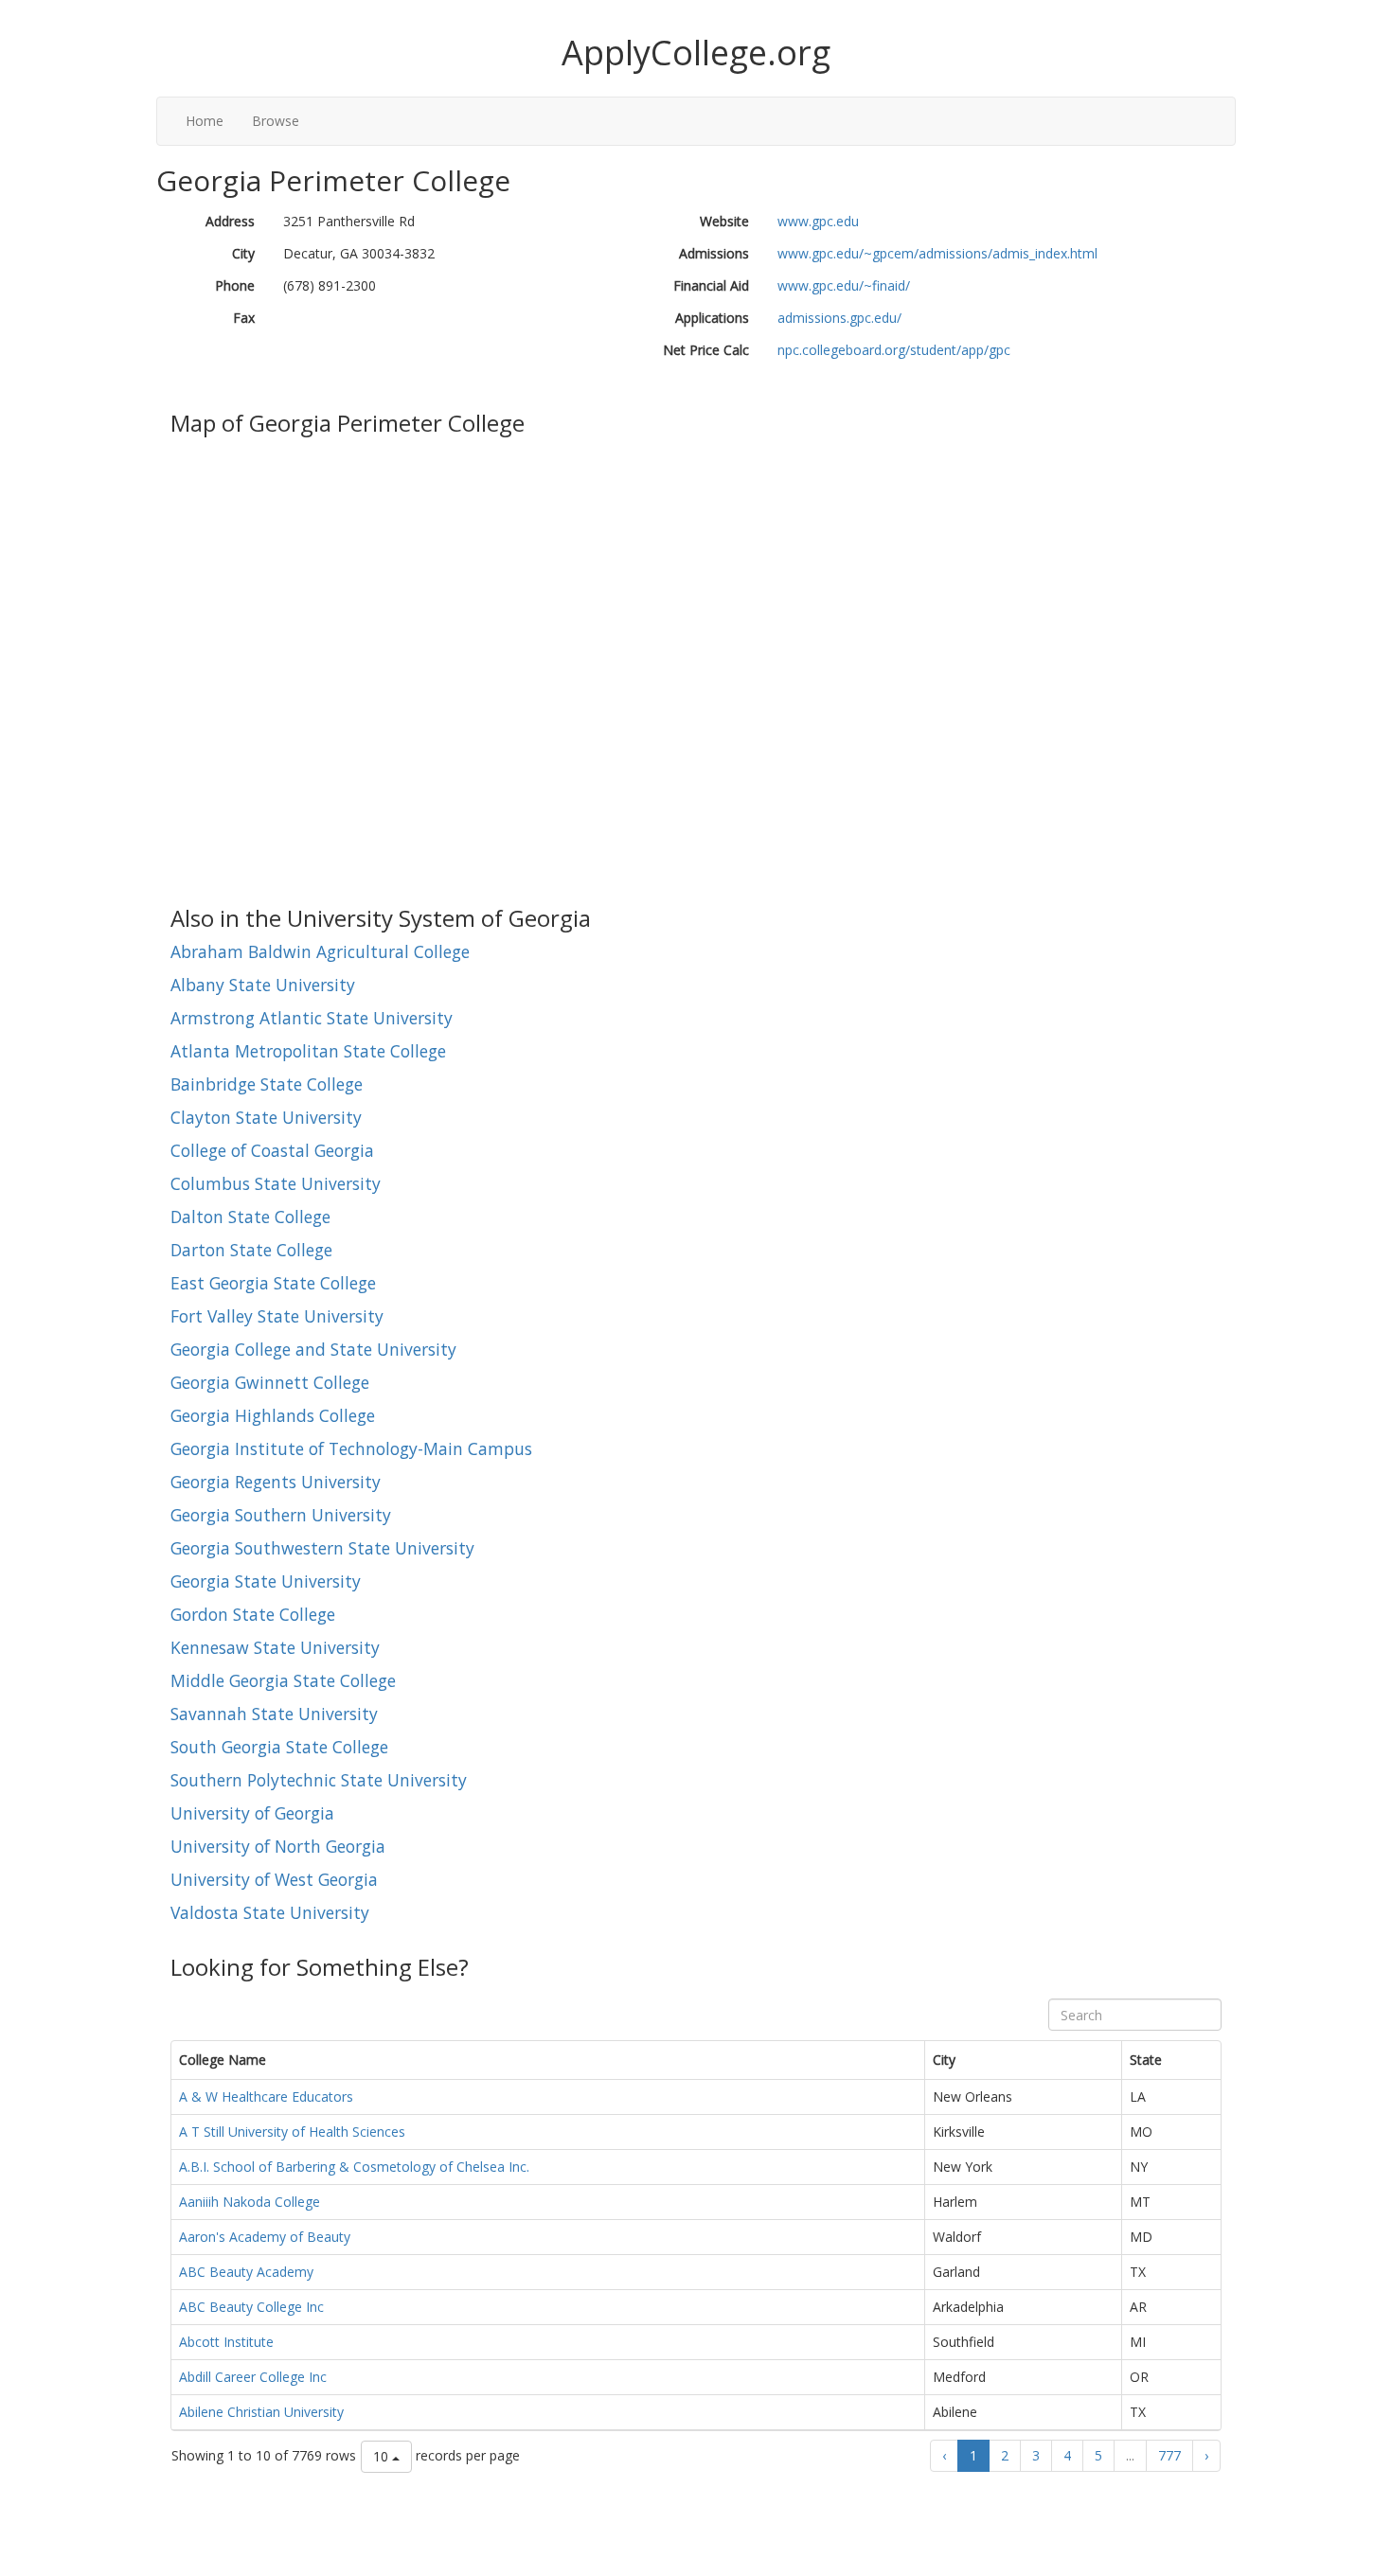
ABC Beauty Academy (246, 2272)
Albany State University (263, 985)
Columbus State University (276, 1183)
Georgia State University (266, 1581)
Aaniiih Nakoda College (250, 2202)
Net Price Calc (706, 350)
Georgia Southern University (281, 1515)
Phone (235, 285)
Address (230, 221)
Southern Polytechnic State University (319, 1780)
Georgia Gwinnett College (270, 1382)
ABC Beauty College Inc (251, 2307)
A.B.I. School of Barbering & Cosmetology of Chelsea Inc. (354, 2167)
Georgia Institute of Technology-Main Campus (351, 1448)
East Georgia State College (273, 1283)
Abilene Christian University (261, 2412)
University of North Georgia (278, 1846)
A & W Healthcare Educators (266, 2096)
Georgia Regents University (276, 1482)
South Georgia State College (279, 1747)
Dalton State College (250, 1217)
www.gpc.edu (818, 221)
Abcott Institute (226, 2342)
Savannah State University (274, 1714)
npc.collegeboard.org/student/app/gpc (894, 350)
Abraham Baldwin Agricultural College (320, 951)
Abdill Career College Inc (253, 2377)
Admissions (714, 253)
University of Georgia (252, 1813)
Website (724, 221)
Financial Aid (711, 285)
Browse (276, 121)
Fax (244, 318)
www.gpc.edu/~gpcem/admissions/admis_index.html (937, 253)
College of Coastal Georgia (272, 1150)
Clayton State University (266, 1117)
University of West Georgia (274, 1879)
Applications (712, 318)
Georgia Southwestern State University (322, 1548)
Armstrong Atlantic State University (312, 1018)
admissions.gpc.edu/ (839, 318)
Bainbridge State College (267, 1084)
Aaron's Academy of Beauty (265, 2237)
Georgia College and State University (313, 1349)
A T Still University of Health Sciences (292, 2132)
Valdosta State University (270, 1912)
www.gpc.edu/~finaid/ (844, 285)
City (243, 253)
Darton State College (251, 1250)
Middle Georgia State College (283, 1680)
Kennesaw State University (275, 1647)
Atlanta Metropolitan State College (308, 1051)
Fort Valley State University (277, 1316)
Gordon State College (253, 1614)
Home (205, 121)
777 (1169, 2455)
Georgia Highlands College (273, 1415)
